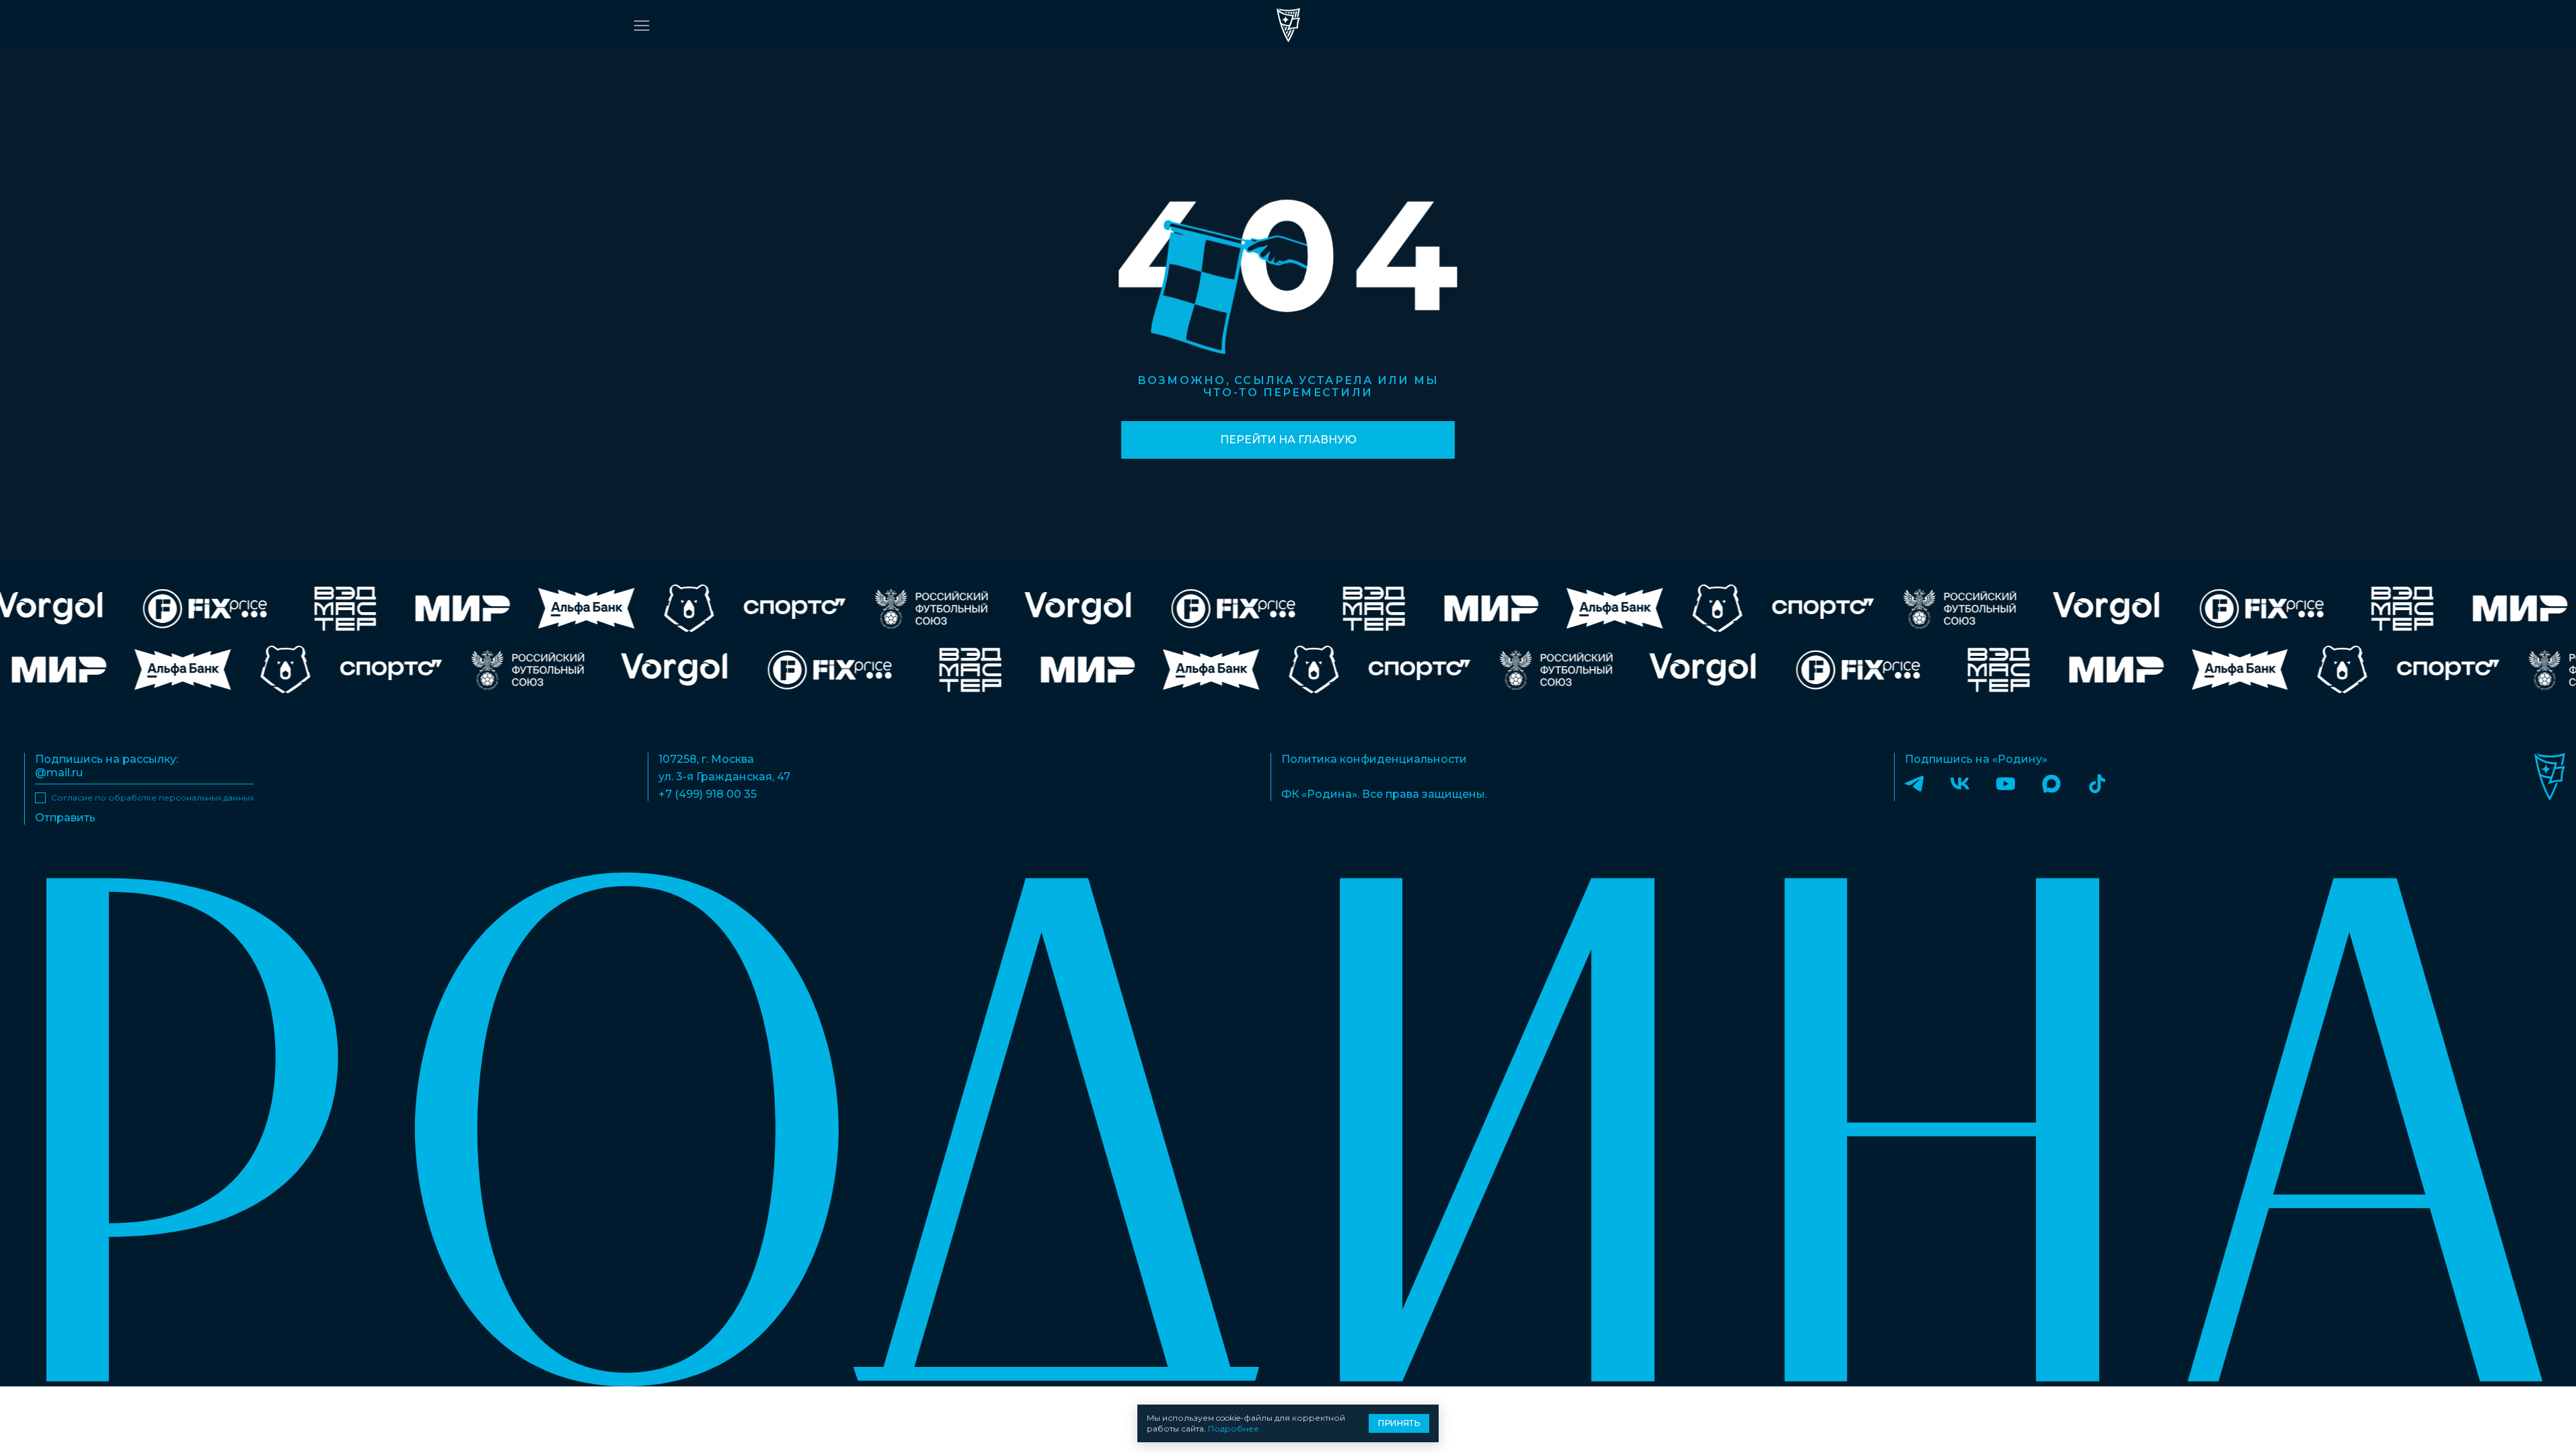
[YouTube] (2006, 783)
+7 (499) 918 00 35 (708, 794)
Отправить (65, 818)
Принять (1399, 1423)
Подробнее (1234, 1428)
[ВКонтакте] (1960, 783)
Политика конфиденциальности (1374, 759)
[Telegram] (1914, 783)
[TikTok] (2097, 783)
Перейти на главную (1288, 440)
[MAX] (2051, 783)
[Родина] (1288, 25)
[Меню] (642, 26)
